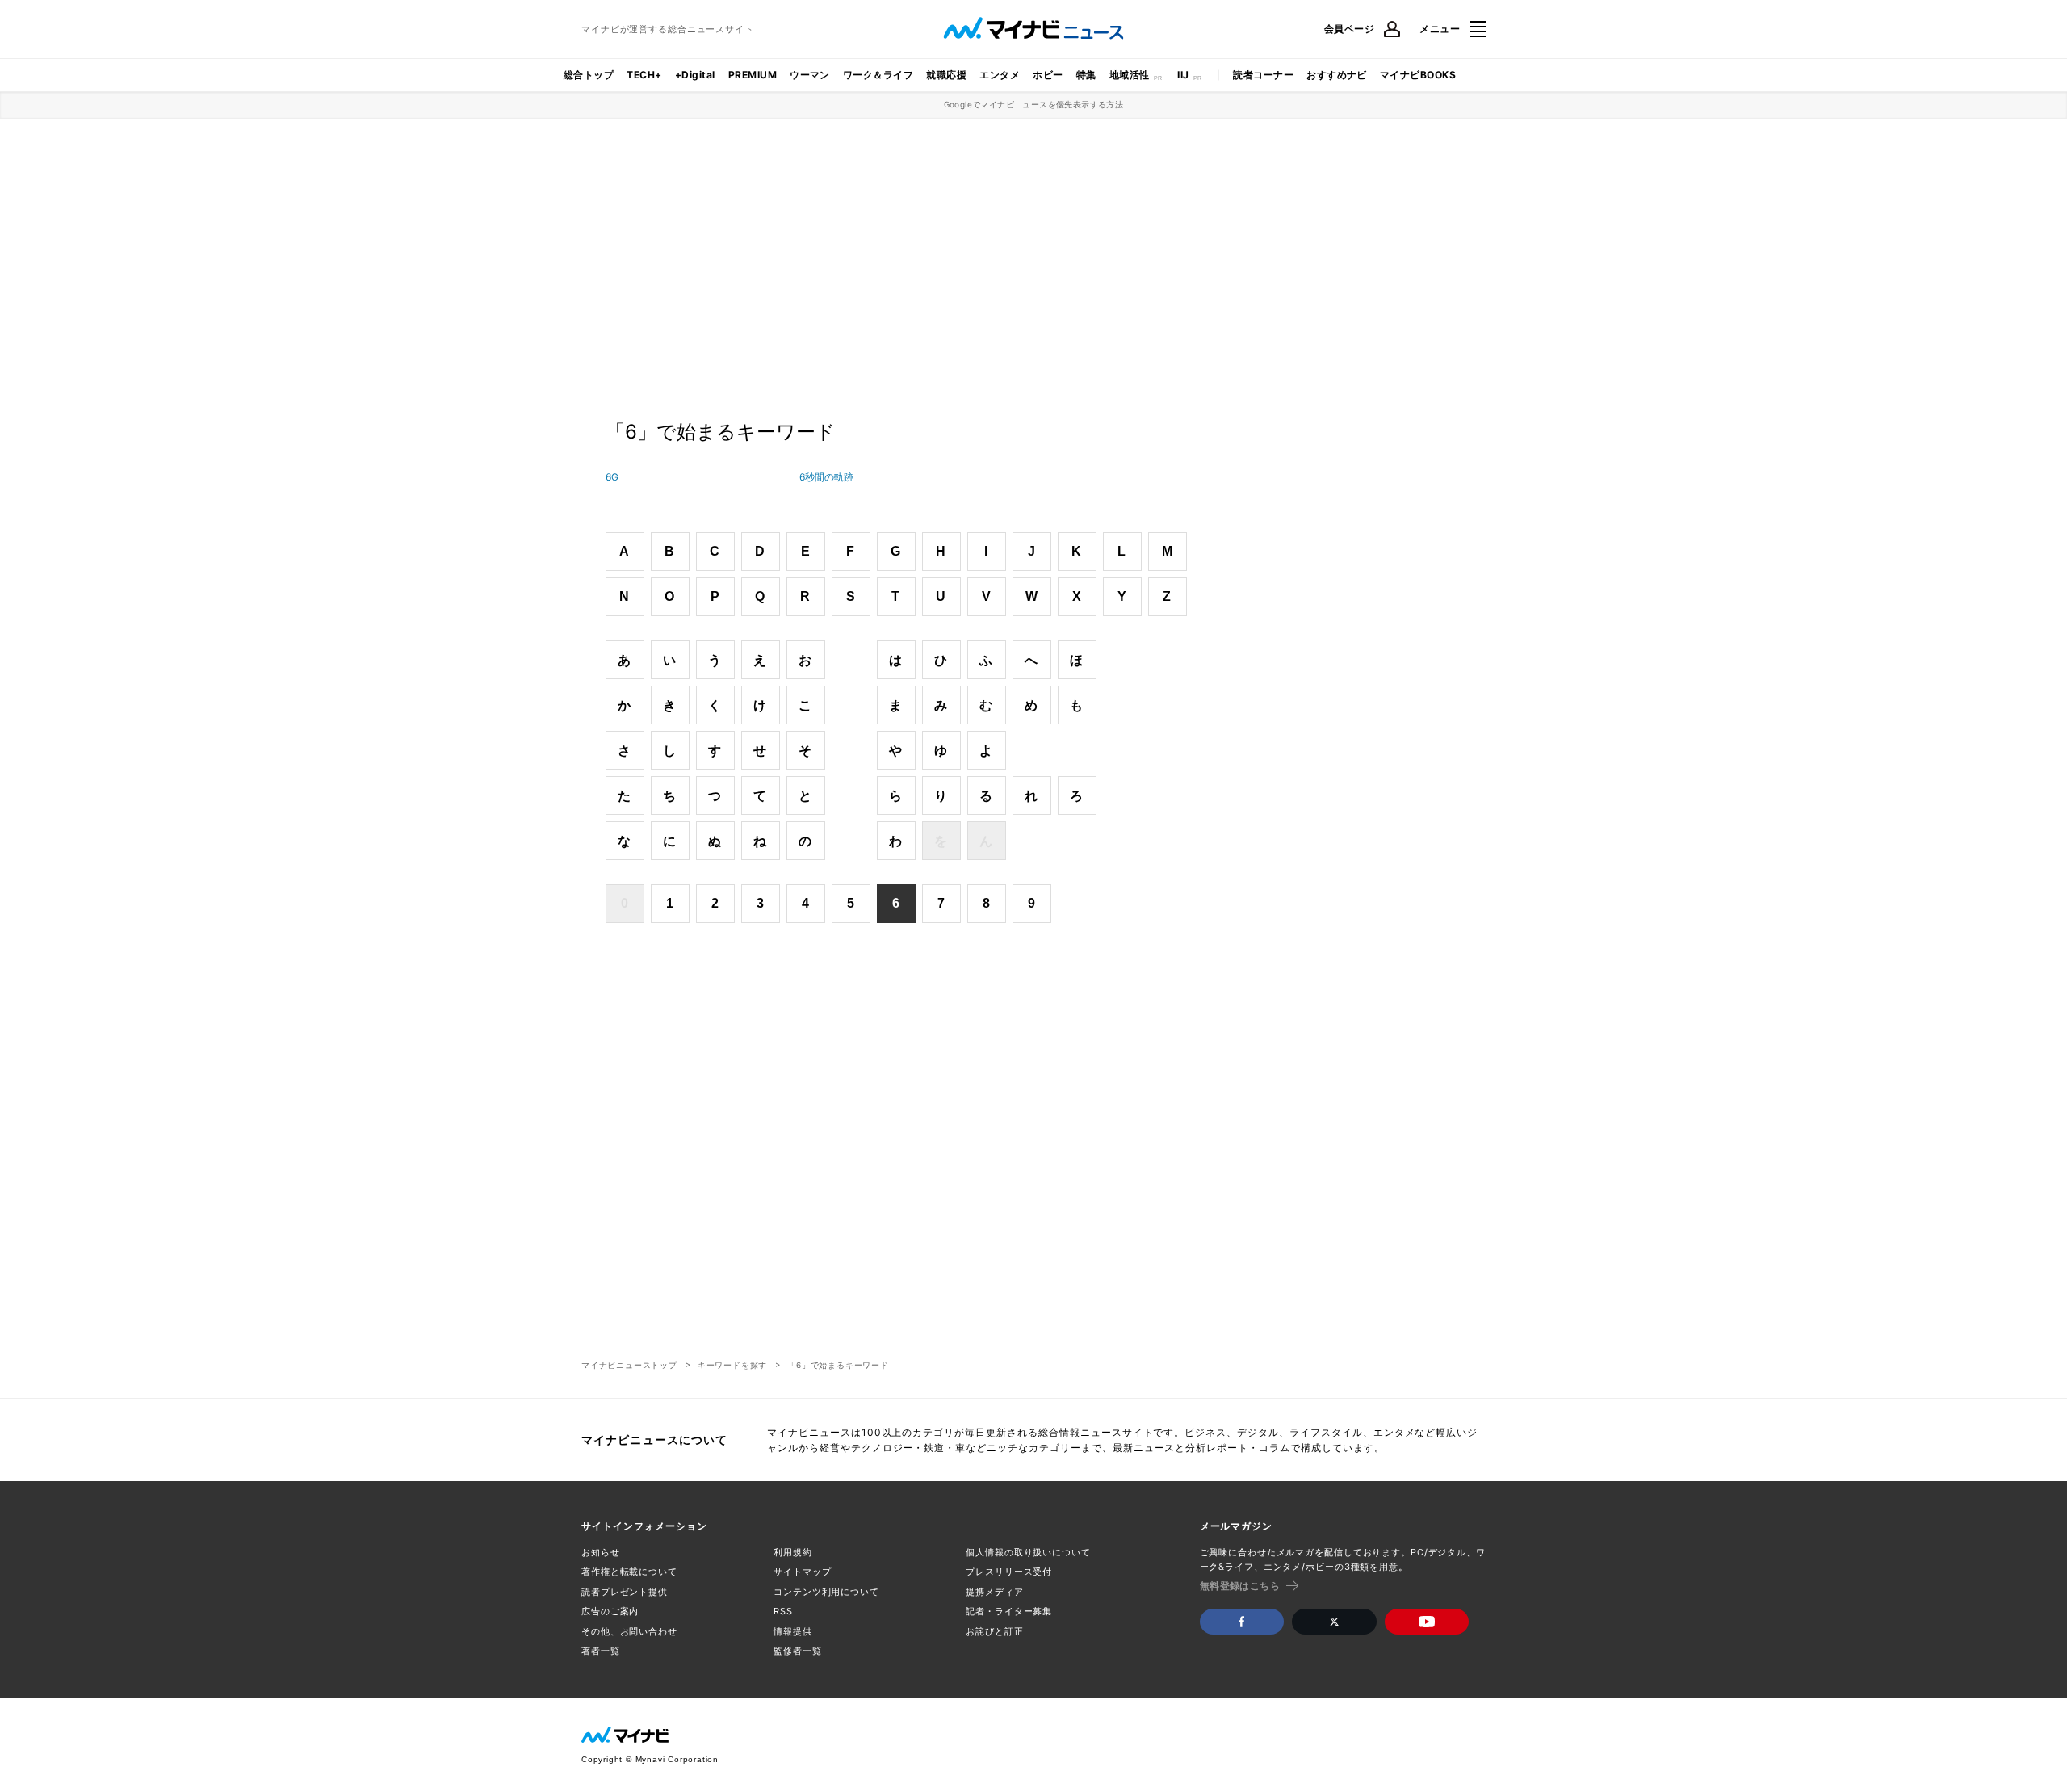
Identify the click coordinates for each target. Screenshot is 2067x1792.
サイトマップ (802, 1572)
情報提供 (793, 1631)
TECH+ (644, 75)
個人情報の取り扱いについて (1028, 1552)
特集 (1086, 75)
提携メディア (994, 1592)
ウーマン (810, 75)
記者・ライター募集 (1009, 1611)
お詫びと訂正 (994, 1631)
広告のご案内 (610, 1611)
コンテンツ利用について (826, 1592)
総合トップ (589, 75)
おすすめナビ (1337, 75)
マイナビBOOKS (1418, 75)
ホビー (1048, 75)
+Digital (695, 75)
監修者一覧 (797, 1651)
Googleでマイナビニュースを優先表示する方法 (1034, 104)
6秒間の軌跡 (826, 477)
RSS (783, 1611)
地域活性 (1130, 75)
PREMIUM (753, 75)
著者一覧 (601, 1651)
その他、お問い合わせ (629, 1631)
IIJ (1183, 75)
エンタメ (1000, 75)
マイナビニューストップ (629, 1365)
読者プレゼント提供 (625, 1592)
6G (612, 477)
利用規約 (793, 1552)
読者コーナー (1263, 75)
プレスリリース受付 (1009, 1572)
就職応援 (946, 75)
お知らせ (601, 1552)
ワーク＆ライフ (878, 75)
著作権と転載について (629, 1572)
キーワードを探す (732, 1365)
